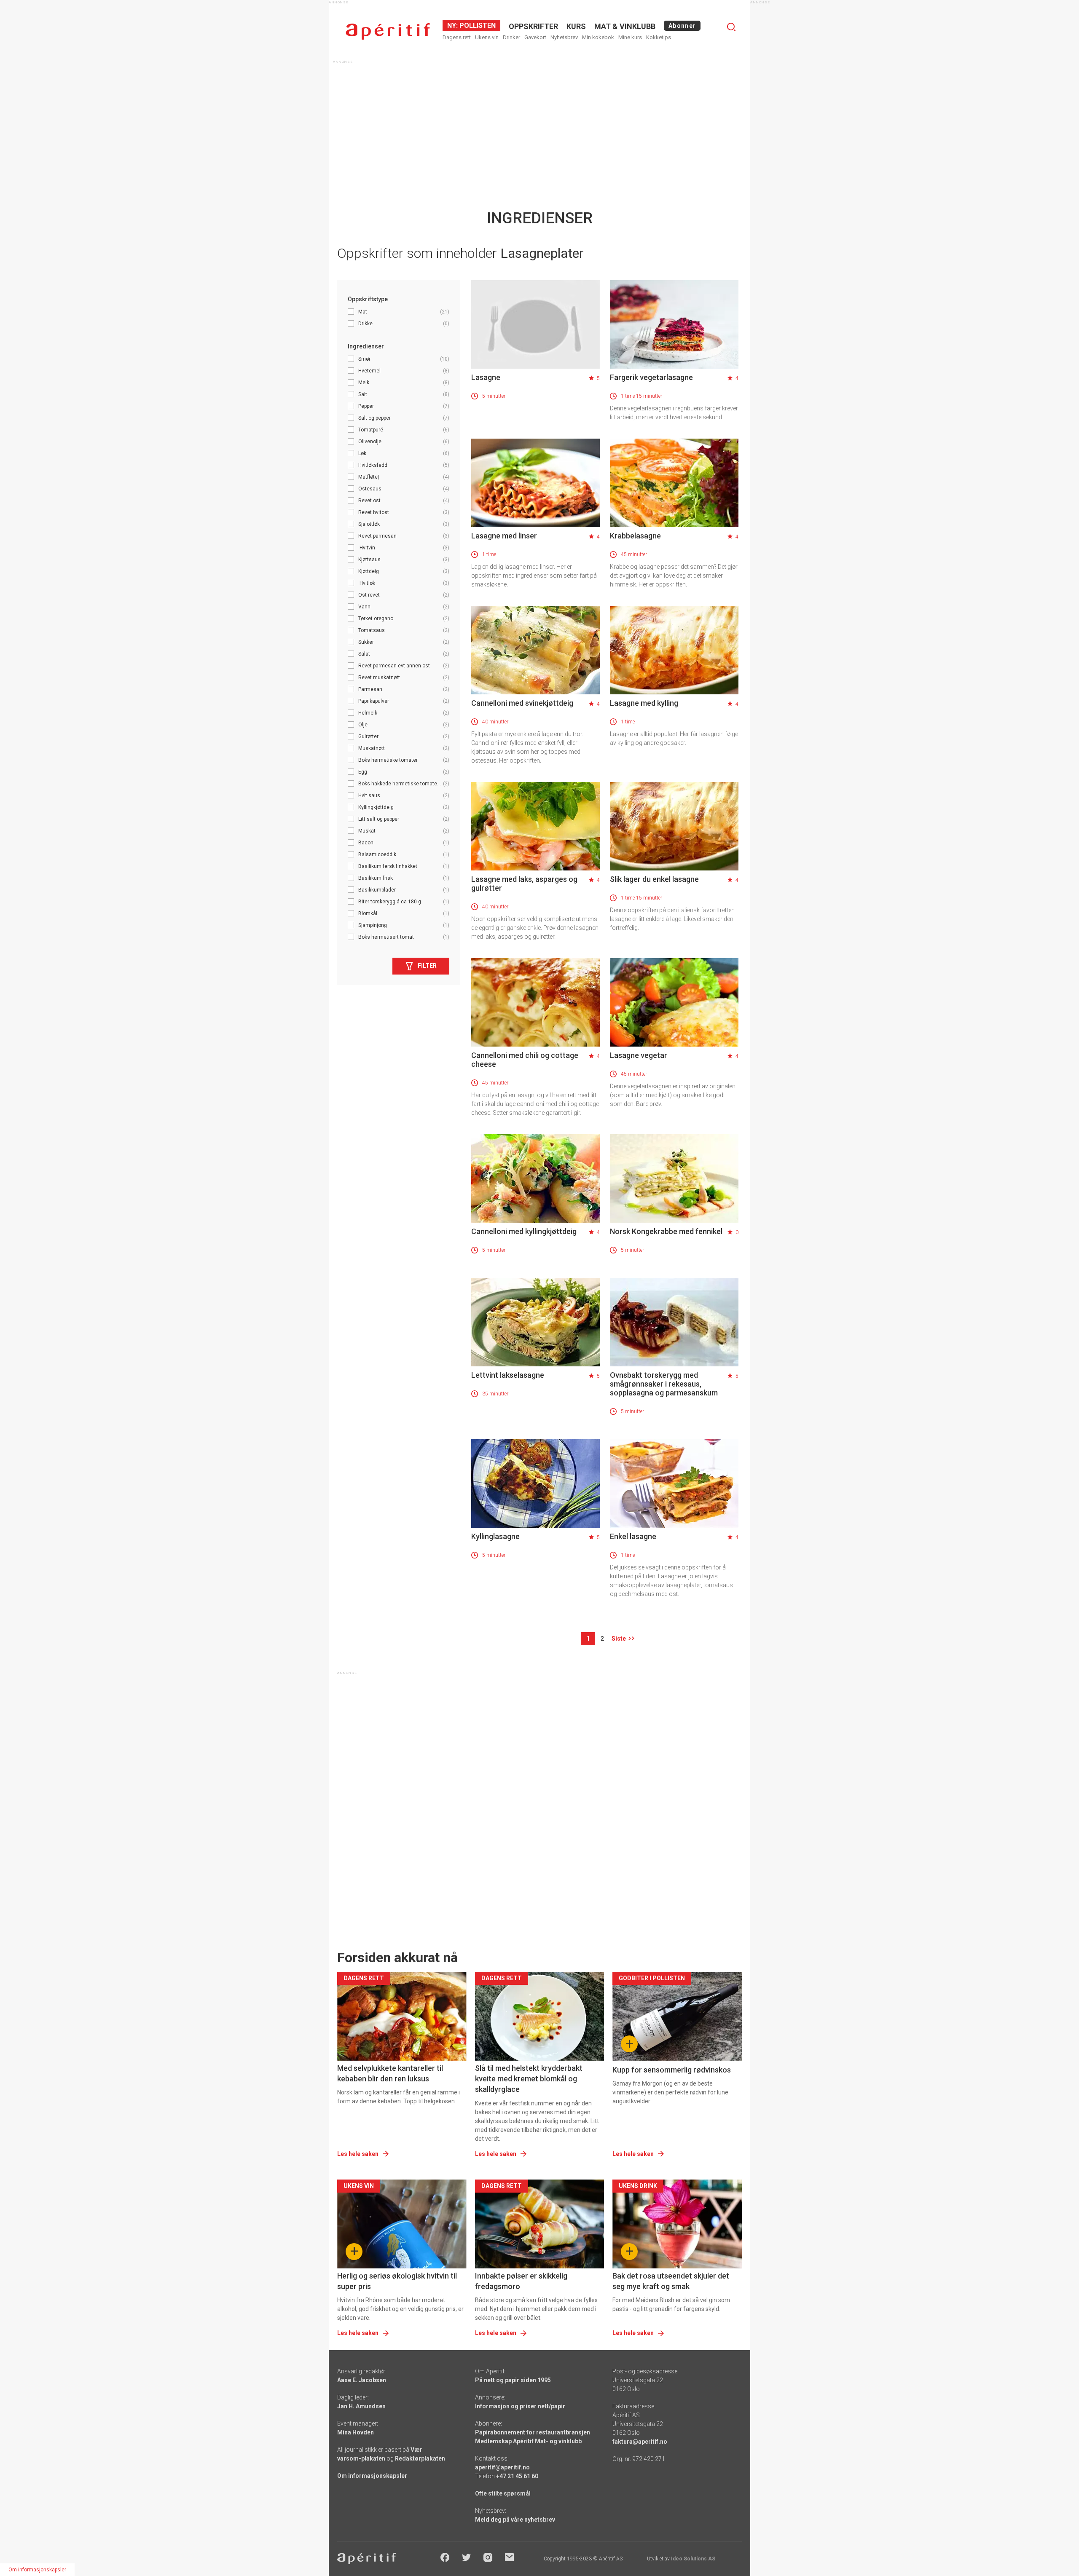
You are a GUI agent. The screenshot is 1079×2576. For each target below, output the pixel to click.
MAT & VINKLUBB (625, 26)
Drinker (511, 37)
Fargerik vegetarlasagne (651, 377)
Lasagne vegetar (639, 1055)
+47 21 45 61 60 (517, 2476)
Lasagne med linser (504, 536)
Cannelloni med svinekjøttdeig (522, 703)
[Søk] (731, 27)
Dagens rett (457, 37)
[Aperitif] (388, 31)
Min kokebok (598, 37)
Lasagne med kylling (644, 703)
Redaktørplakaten (420, 2458)
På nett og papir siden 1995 (513, 2380)
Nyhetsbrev (564, 37)
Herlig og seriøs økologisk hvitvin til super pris (397, 2281)
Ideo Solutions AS (693, 2559)
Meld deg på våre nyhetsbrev (515, 2520)
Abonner (682, 26)
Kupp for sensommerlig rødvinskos (672, 2070)
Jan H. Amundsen (361, 2406)
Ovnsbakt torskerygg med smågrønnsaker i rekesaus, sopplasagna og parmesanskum (664, 1384)
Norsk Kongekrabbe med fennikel (666, 1231)
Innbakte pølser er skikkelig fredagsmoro (521, 2281)
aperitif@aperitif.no (502, 2467)
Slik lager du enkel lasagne (654, 879)
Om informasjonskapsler (372, 2476)
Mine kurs (630, 37)
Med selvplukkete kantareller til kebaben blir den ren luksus (390, 2073)
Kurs (576, 26)
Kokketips (659, 37)
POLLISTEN (477, 25)
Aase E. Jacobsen (362, 2380)
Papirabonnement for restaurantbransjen (533, 2432)
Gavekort (535, 37)
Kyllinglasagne (495, 1536)
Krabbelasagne (635, 536)
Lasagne (486, 377)
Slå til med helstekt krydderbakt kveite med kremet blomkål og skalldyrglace (529, 2079)
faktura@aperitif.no (640, 2442)
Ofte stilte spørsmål (503, 2493)
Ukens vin (487, 37)
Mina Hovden (356, 2432)
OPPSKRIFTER (533, 26)
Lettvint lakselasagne (508, 1375)
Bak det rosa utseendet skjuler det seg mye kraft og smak (671, 2281)
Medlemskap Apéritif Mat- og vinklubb (528, 2441)
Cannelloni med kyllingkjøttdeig (524, 1231)
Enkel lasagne (633, 1536)
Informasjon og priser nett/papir (520, 2406)
